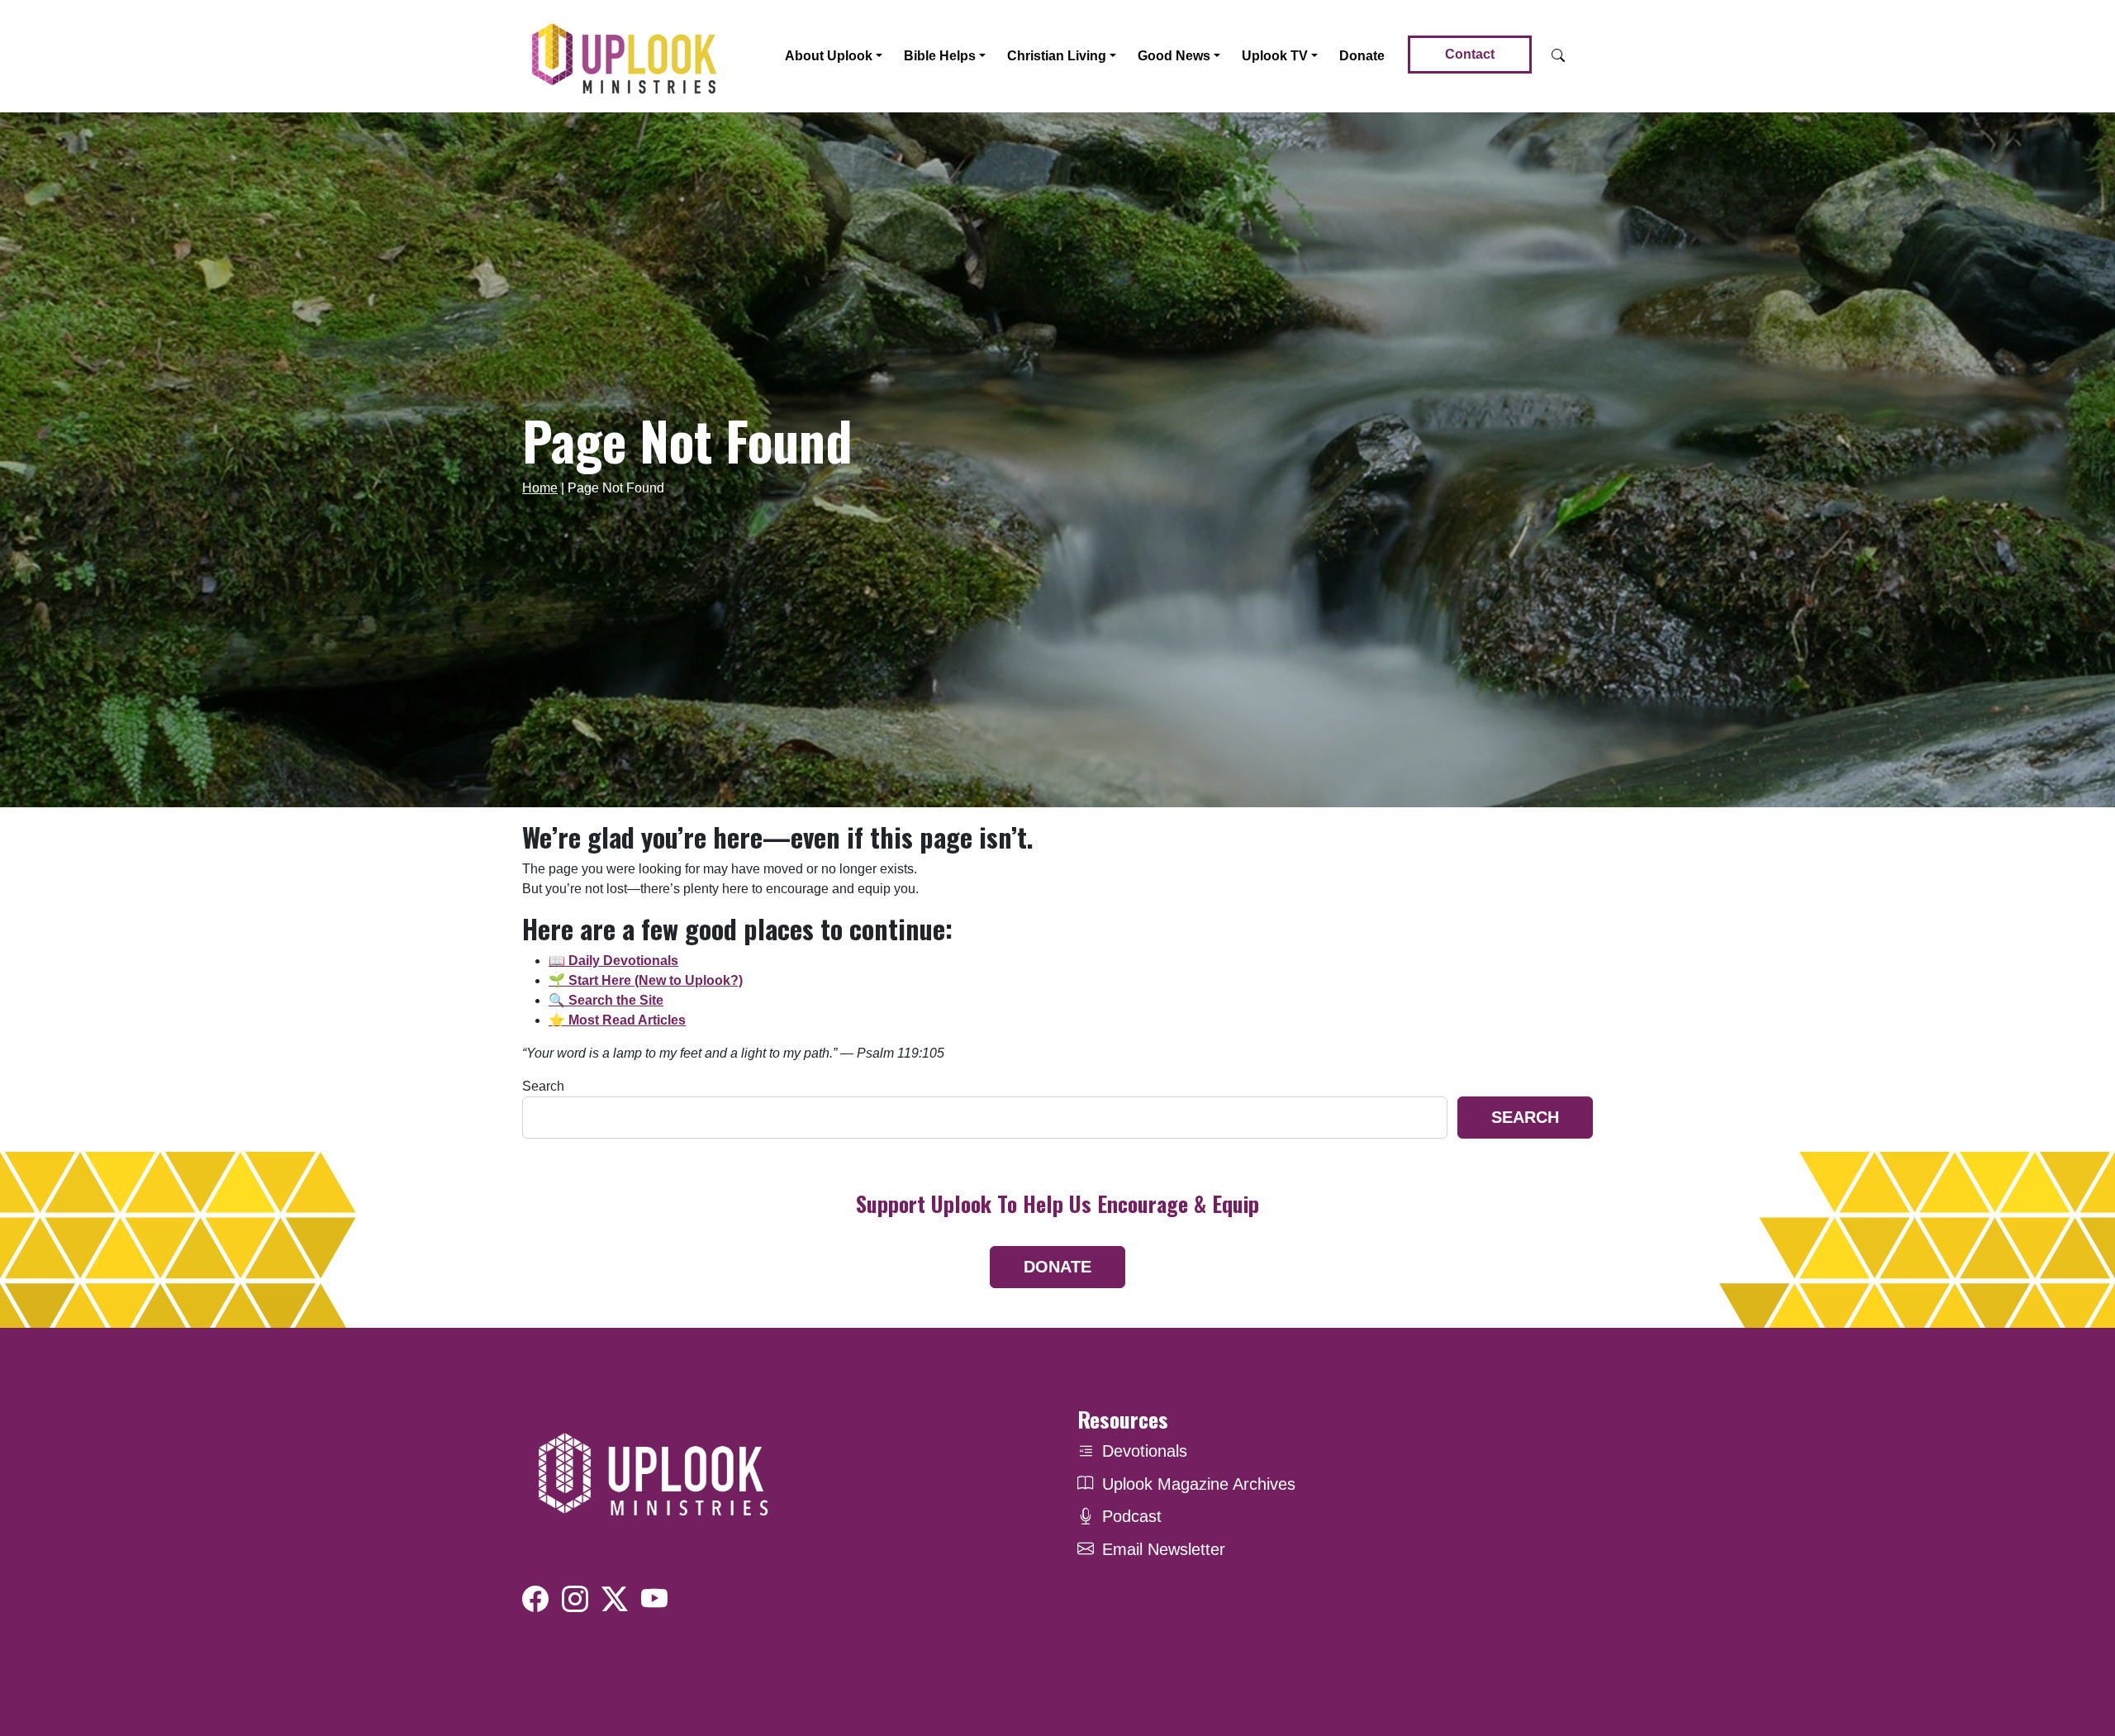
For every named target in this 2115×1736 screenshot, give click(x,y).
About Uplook (829, 56)
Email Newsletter (1164, 1549)
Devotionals (1145, 1451)
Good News (1174, 56)
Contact (1470, 54)
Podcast (1132, 1516)
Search (543, 1086)
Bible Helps (940, 56)
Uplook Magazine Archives (1199, 1484)
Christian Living (1057, 56)
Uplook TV (1275, 56)
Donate (1362, 56)
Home (540, 488)
